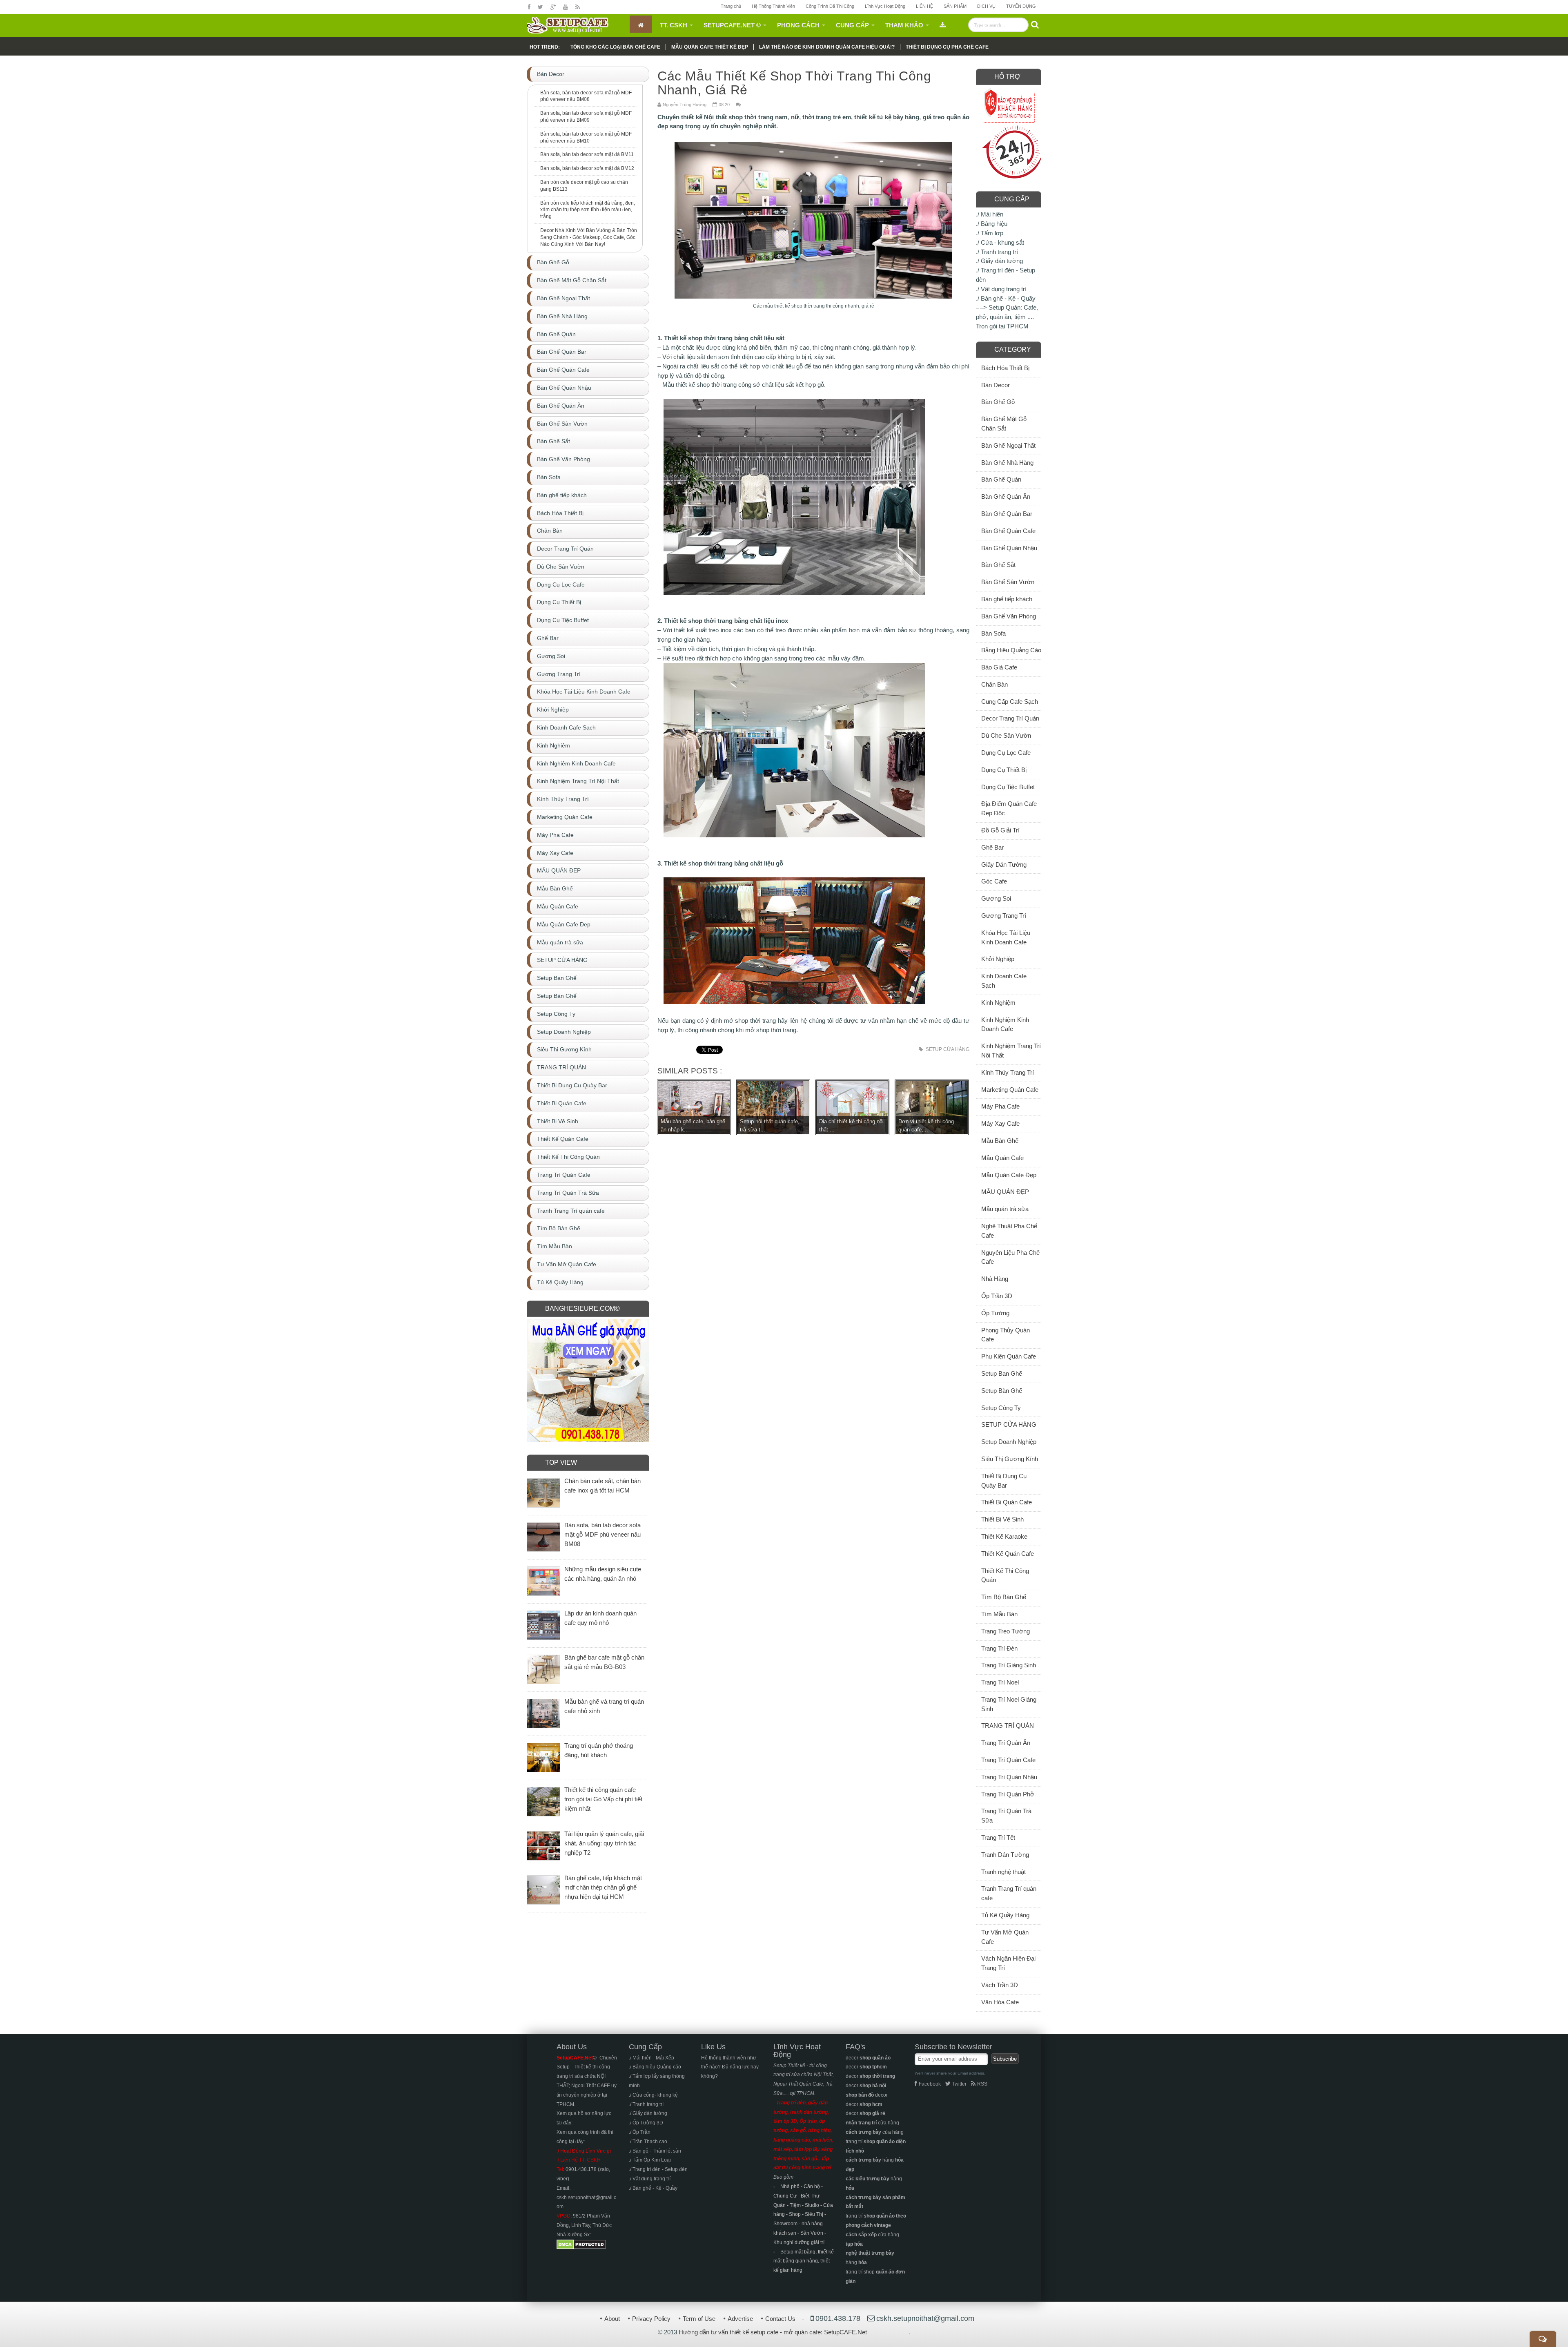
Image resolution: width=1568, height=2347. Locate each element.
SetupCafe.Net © (732, 25)
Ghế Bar (992, 847)
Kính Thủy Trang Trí (1008, 1072)
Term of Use (699, 2319)
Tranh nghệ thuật (1003, 1872)
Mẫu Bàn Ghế (1000, 1141)
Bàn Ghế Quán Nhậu (1009, 548)
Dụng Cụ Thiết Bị (1004, 770)
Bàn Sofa (993, 633)
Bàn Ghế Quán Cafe (1008, 531)
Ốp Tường (995, 1313)
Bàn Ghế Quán (1001, 479)
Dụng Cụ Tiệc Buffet (1008, 787)
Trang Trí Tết (998, 1837)
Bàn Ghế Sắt (998, 565)
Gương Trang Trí (1004, 916)
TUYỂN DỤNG (1021, 6)
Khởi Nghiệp (998, 959)
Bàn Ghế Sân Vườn (1008, 582)
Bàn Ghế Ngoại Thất (1008, 445)
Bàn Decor (996, 385)
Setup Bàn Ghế (1002, 1391)
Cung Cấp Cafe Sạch (1010, 702)
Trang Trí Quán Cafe (1008, 1760)
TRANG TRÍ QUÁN (1008, 1726)
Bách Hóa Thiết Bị (1005, 368)
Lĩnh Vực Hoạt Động (885, 6)
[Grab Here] (943, 24)
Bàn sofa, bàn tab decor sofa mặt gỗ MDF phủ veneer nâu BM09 (586, 117)
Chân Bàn (994, 684)
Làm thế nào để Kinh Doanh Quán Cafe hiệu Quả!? (827, 47)
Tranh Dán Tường (1005, 1855)
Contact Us (780, 2319)
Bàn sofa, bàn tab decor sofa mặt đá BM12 (587, 168)
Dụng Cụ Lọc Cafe (1006, 753)
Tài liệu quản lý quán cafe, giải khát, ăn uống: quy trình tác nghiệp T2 (604, 1843)
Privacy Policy (651, 2319)
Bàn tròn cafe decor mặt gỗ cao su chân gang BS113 (584, 186)
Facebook (930, 2084)
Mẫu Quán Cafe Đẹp (1009, 1175)
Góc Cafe (994, 881)
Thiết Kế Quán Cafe (1008, 1554)
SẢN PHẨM (955, 6)
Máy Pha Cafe (1000, 1106)
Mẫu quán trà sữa (1005, 1209)
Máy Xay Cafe (1000, 1123)
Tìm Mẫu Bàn (999, 1614)
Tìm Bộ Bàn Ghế (1004, 1597)
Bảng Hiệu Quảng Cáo (1011, 650)
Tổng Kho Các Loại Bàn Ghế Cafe (615, 47)
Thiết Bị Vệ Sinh (1002, 1519)
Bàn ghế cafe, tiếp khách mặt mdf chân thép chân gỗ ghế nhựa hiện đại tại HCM (603, 1887)
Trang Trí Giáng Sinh (1009, 1665)
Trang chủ (731, 6)
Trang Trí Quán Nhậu (1009, 1777)
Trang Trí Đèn (999, 1648)
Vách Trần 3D (1000, 1985)
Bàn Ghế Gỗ (998, 402)
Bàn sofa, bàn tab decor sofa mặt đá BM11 (587, 154)
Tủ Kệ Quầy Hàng (1005, 1915)
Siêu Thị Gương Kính (1010, 1459)
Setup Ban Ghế (1002, 1373)
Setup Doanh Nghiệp (1009, 1442)
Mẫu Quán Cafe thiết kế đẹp (710, 47)
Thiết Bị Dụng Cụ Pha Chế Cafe (947, 47)
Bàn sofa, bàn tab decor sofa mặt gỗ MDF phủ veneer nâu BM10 (586, 137)
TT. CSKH (674, 25)
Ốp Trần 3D (997, 1296)
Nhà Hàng (995, 1279)
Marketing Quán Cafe (1010, 1090)
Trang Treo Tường (1006, 1631)
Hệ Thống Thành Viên (773, 6)
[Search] (1035, 25)
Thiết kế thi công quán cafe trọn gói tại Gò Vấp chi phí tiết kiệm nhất (603, 1799)
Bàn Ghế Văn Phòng (1009, 616)
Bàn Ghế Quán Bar (1007, 514)
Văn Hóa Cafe (1000, 2002)
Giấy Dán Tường (1004, 865)
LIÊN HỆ (924, 6)
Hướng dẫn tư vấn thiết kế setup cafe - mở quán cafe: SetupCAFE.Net (773, 2332)
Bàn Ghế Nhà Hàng (1007, 463)
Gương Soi (996, 898)
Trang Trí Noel (1000, 1682)
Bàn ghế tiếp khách (1007, 599)
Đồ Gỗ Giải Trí (1000, 830)
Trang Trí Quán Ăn (1006, 1743)
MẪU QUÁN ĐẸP (1005, 1192)
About (612, 2319)
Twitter (959, 2084)
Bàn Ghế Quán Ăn (1006, 496)
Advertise (740, 2319)
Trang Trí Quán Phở (1008, 1794)
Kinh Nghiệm (998, 1003)
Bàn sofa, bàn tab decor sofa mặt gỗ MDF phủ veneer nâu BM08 (586, 96)
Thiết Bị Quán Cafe (1007, 1502)
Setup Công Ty (1001, 1408)
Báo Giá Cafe (999, 667)
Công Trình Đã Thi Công (830, 6)
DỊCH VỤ (986, 6)
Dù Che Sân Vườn (1006, 735)
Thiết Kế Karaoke (1004, 1536)
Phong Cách (798, 25)
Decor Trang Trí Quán (1010, 718)
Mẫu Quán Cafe (1002, 1158)
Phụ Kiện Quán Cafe (1009, 1356)
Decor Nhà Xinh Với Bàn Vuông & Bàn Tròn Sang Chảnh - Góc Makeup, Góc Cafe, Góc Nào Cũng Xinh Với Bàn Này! (589, 237)
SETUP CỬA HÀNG (948, 1049)
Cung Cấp (852, 25)
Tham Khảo (904, 25)
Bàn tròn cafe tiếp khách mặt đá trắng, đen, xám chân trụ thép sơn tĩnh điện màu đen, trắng (588, 210)
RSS (982, 2084)
